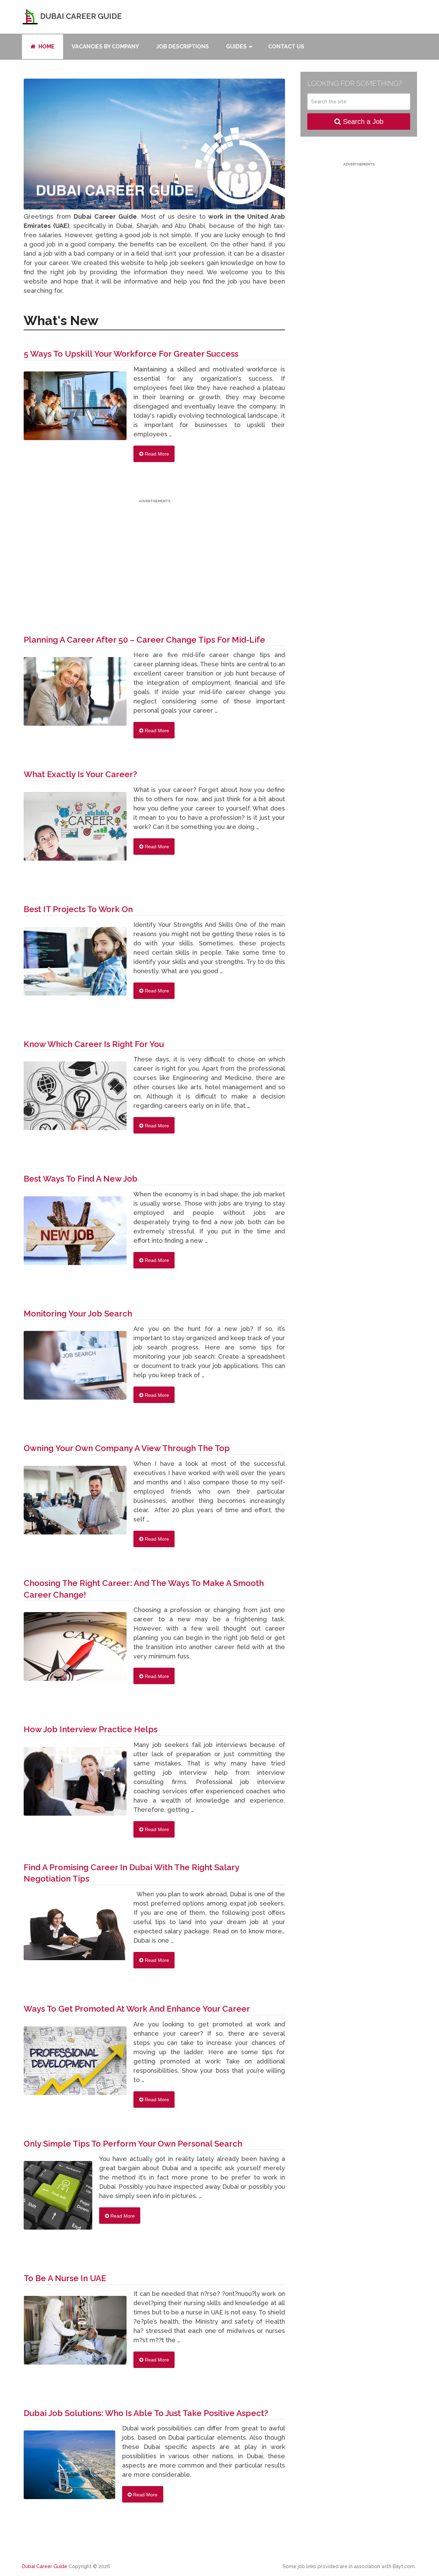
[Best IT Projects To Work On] (75, 965)
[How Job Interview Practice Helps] (75, 1785)
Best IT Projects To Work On (78, 909)
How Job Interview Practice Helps (91, 1729)
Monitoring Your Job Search (78, 1314)
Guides (236, 47)
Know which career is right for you (94, 1044)
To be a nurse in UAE (65, 2278)
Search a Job (362, 122)
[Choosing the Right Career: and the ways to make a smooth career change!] (75, 1650)
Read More (156, 454)
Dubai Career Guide (80, 16)
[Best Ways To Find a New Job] (75, 1234)
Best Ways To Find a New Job (81, 1179)
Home (46, 47)
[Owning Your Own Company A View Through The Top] (75, 1504)
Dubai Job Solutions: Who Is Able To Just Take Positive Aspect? (146, 2413)
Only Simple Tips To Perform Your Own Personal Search (133, 2144)
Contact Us (286, 47)
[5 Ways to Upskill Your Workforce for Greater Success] (75, 409)
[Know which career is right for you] (75, 1099)
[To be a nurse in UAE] (75, 2334)
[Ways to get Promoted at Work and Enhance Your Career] (75, 2064)
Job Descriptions (182, 47)
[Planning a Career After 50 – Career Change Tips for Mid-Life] (75, 695)
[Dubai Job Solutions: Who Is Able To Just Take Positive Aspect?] (69, 2468)
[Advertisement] (154, 553)
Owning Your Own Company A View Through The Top (127, 1448)
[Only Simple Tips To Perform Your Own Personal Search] (58, 2199)
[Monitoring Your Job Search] (75, 1369)
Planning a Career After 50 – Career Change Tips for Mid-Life (144, 640)
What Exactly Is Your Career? (80, 774)
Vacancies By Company (105, 47)
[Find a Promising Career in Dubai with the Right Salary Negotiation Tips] (75, 1932)
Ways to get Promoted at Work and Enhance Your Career (137, 2009)
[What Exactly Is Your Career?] (75, 830)
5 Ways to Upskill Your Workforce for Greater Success (131, 354)
